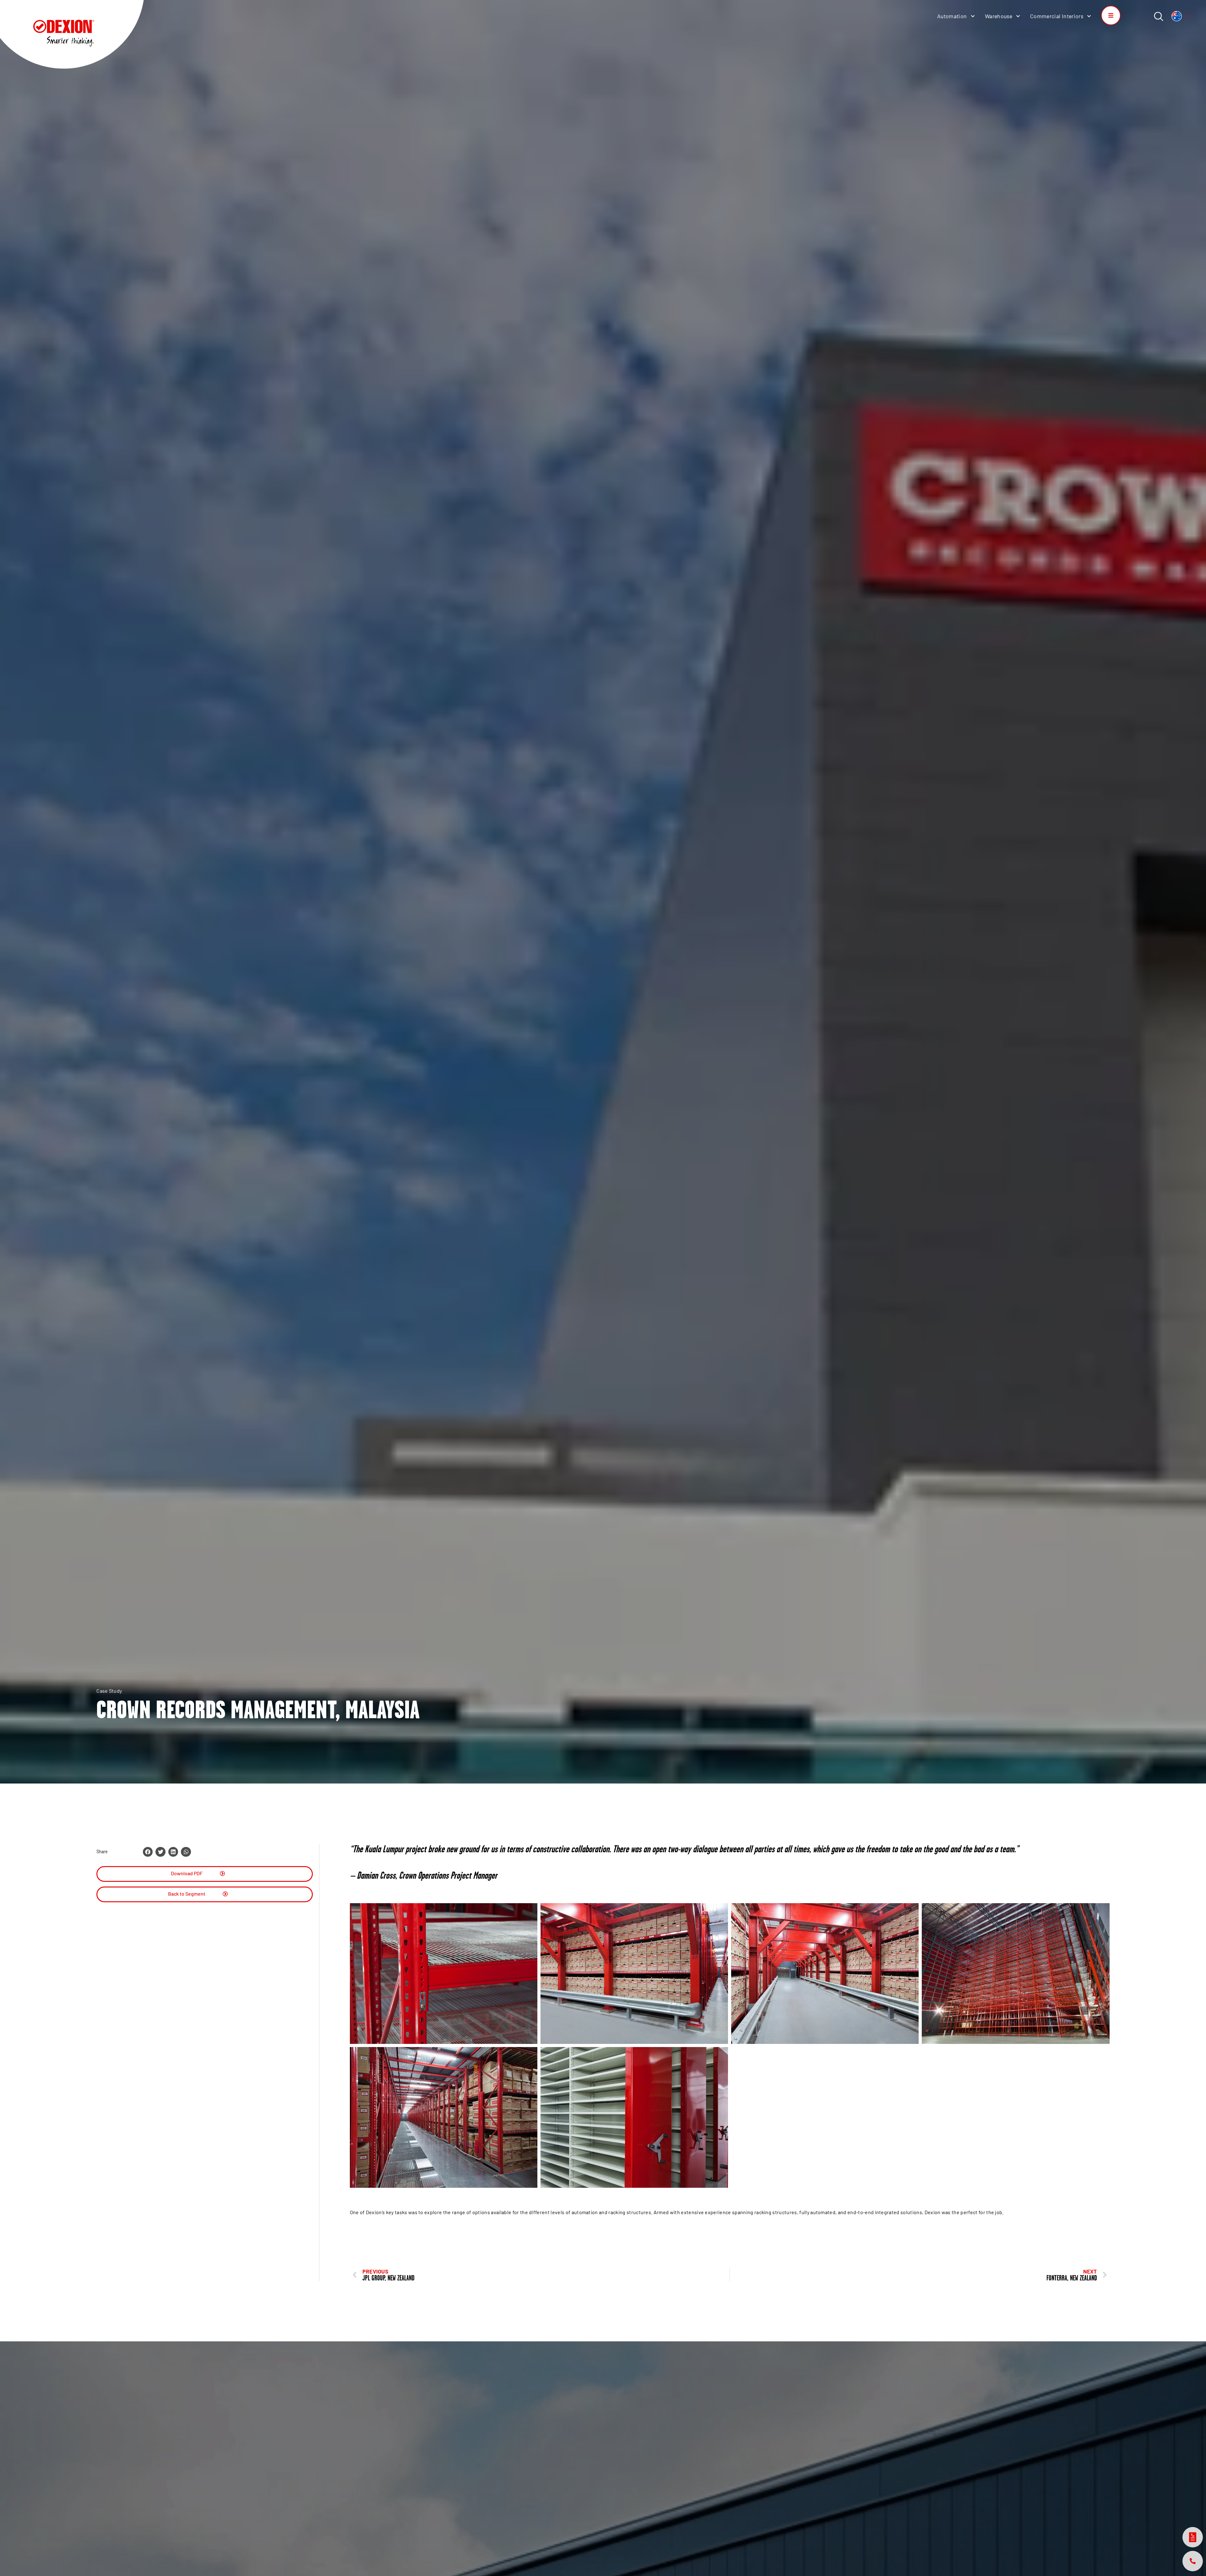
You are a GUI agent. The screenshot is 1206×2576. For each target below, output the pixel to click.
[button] (148, 1852)
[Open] (1187, 16)
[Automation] (973, 16)
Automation (952, 16)
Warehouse (999, 16)
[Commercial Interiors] (1089, 16)
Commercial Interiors (1057, 16)
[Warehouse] (1018, 16)
